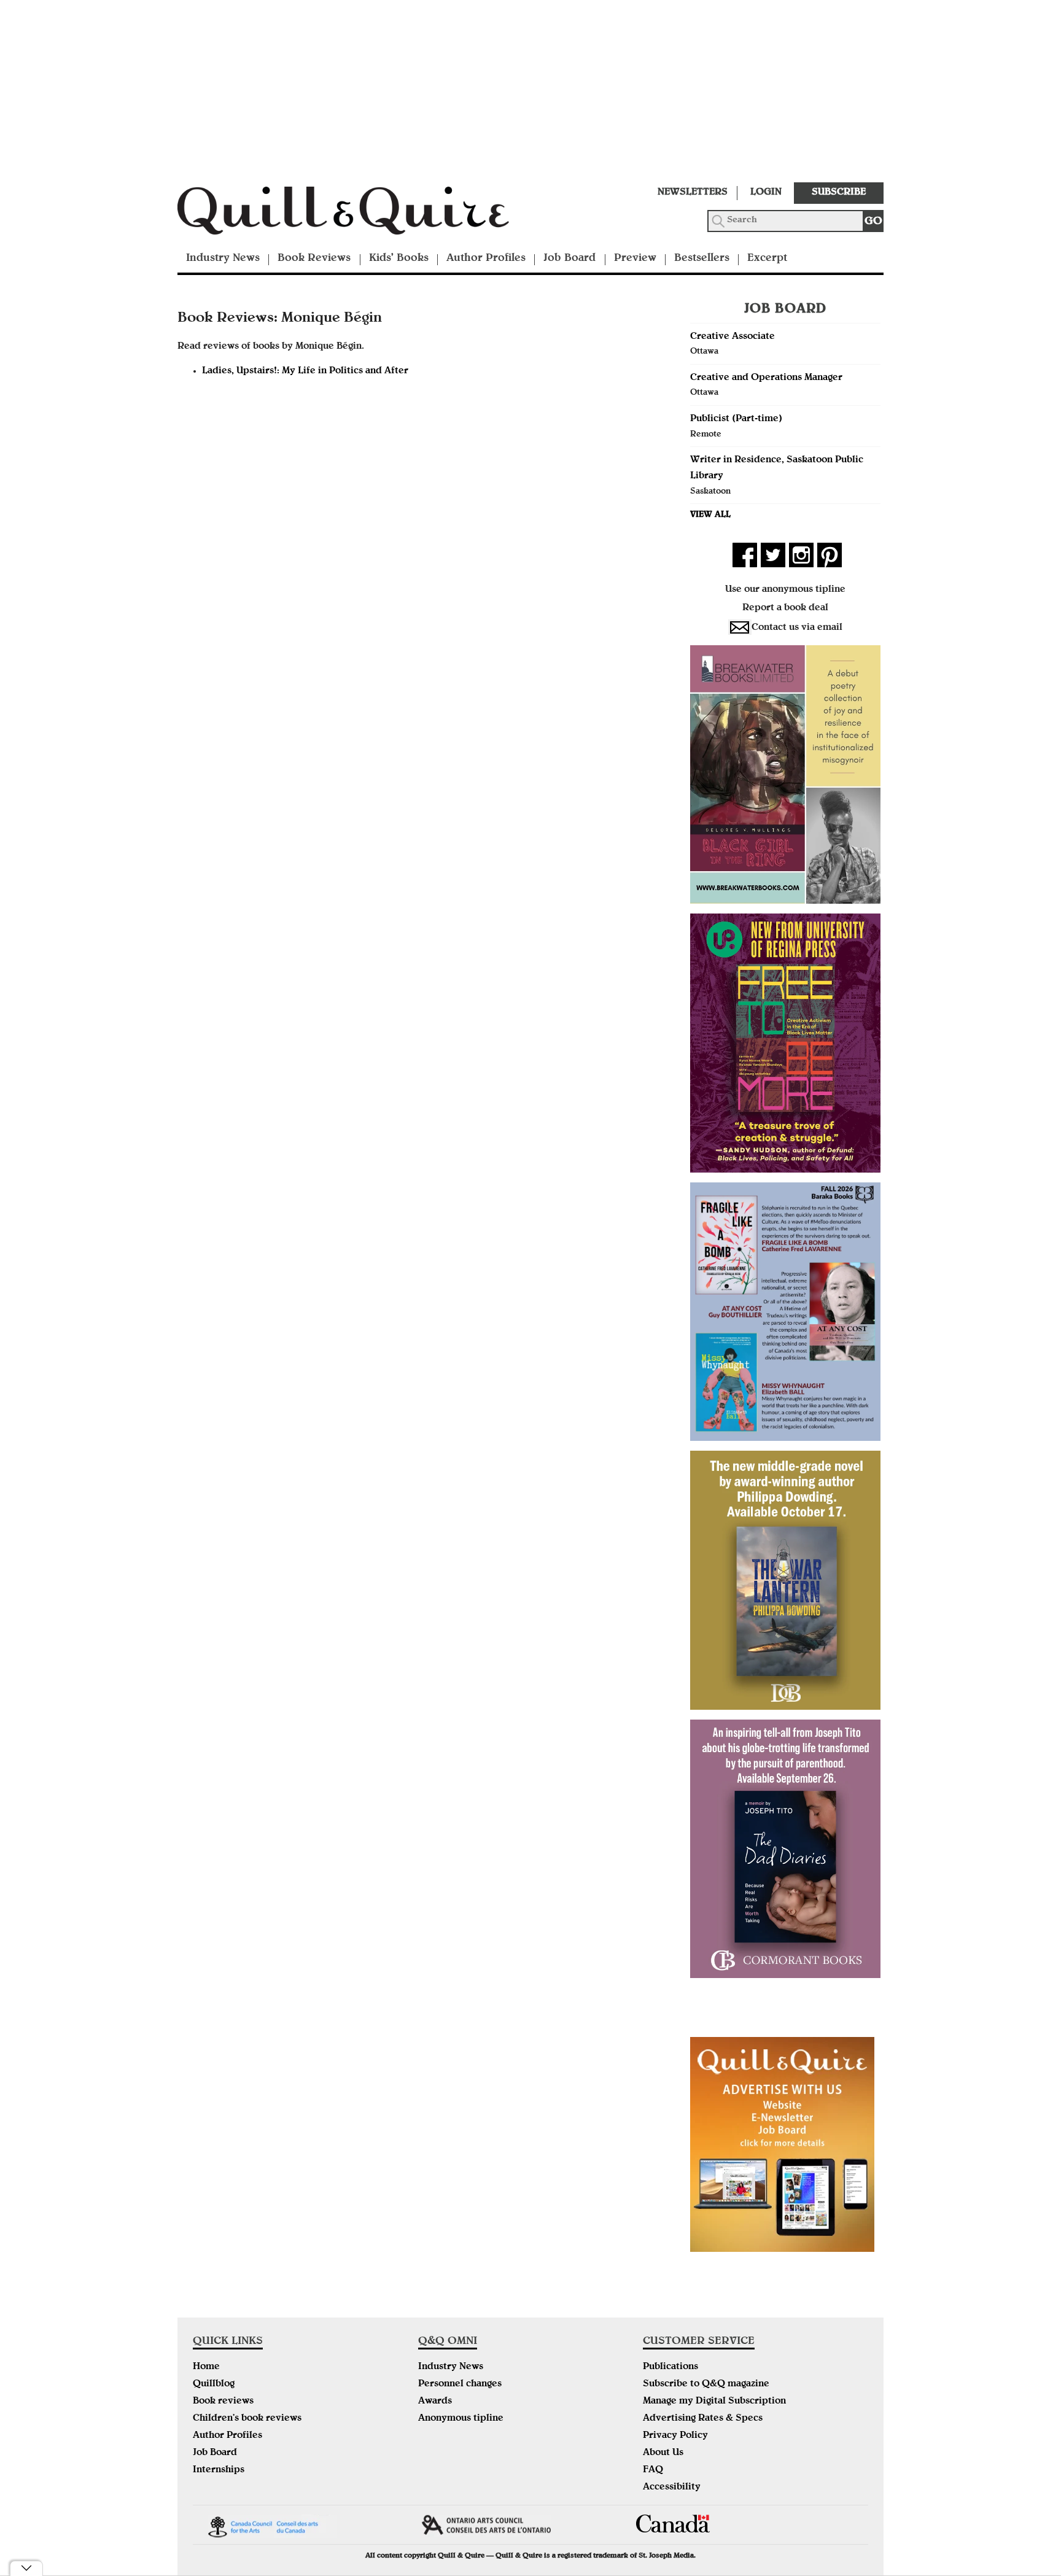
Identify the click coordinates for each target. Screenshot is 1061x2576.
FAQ (653, 2470)
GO (873, 222)
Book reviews (223, 2402)
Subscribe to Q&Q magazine (706, 2384)
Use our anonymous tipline (785, 590)
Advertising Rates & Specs (703, 2419)
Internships (219, 2470)
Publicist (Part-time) (736, 419)
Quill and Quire (362, 214)
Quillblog (214, 2384)
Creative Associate (733, 337)
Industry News (223, 259)
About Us (663, 2453)
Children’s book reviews (247, 2419)
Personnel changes (460, 2384)
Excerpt (767, 259)
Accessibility (672, 2488)
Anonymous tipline (461, 2419)
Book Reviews (314, 259)
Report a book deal (785, 608)
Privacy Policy (675, 2436)
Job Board (569, 259)
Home (206, 2367)
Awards (435, 2402)
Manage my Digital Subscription (714, 2402)
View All (710, 515)
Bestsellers (702, 259)
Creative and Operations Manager (766, 378)
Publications (670, 2367)
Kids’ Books (399, 259)
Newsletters (693, 193)
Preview (635, 259)
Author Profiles (486, 259)
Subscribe (839, 193)
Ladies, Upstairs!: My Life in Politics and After (305, 371)
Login (766, 193)
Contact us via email (797, 628)
